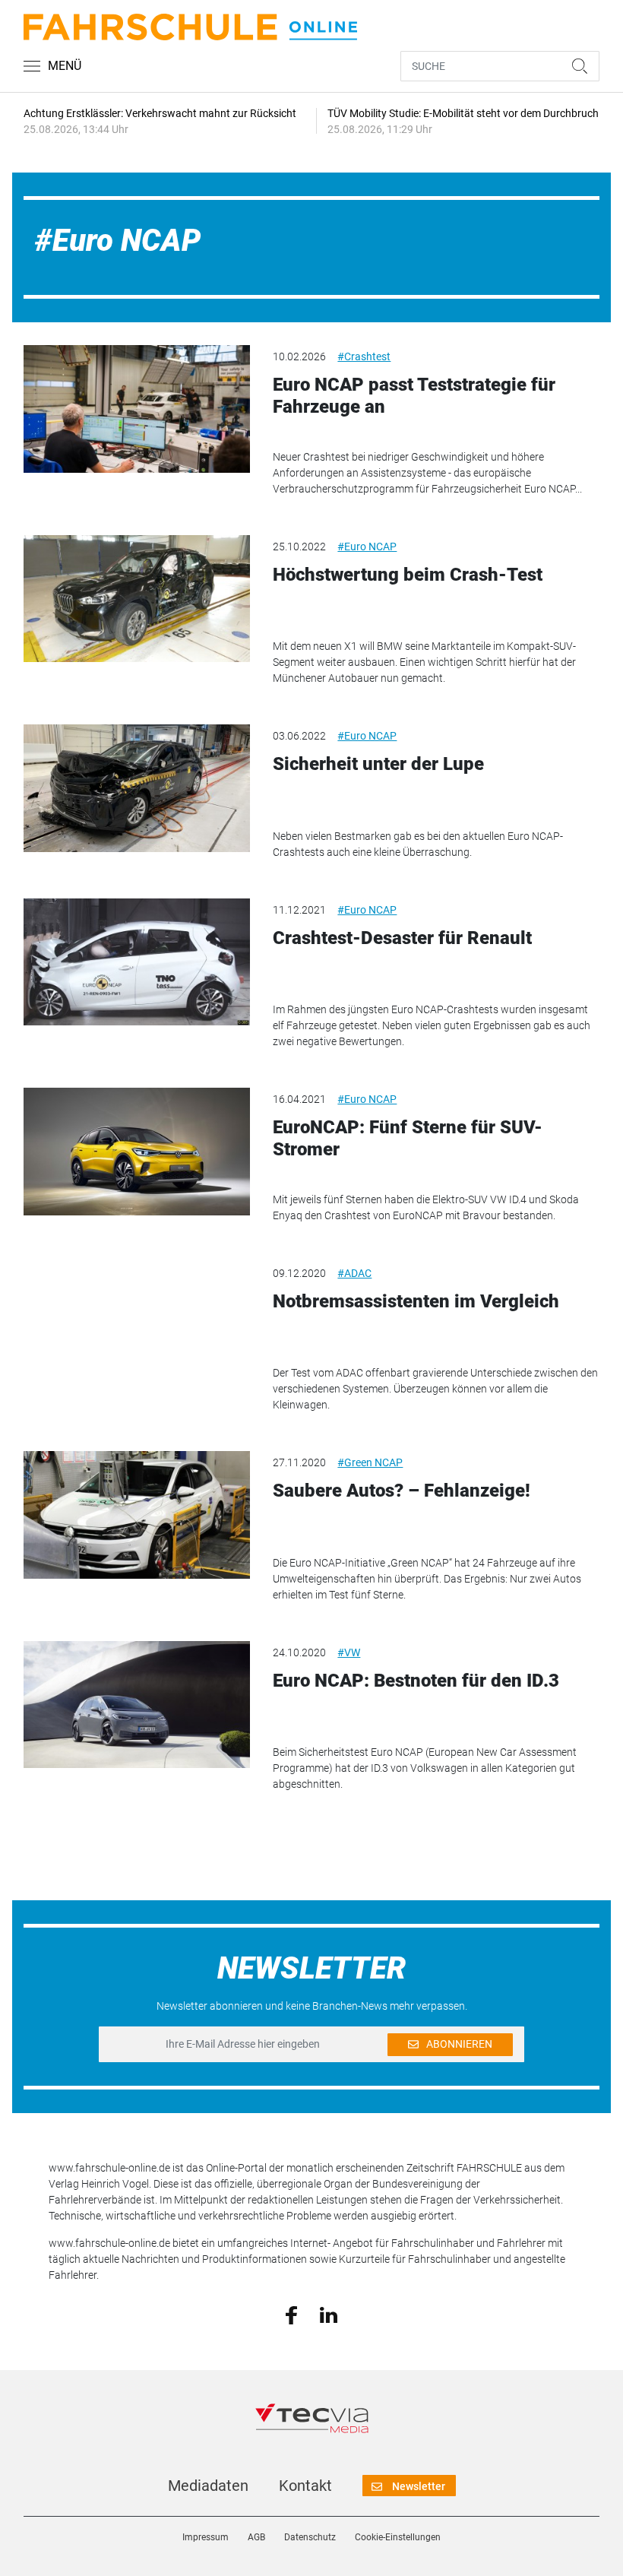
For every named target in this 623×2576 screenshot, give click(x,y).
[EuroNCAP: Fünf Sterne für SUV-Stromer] (137, 1152)
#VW (349, 1652)
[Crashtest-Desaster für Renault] (137, 962)
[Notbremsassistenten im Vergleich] (137, 1326)
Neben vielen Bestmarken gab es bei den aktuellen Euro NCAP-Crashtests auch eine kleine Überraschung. (418, 844)
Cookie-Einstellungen (398, 2537)
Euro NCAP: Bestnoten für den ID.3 (416, 1681)
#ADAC (354, 1273)
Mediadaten (208, 2486)
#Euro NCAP (367, 547)
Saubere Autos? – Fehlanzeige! (402, 1491)
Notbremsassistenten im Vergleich (416, 1301)
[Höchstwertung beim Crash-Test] (137, 599)
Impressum (206, 2537)
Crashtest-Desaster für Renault (402, 938)
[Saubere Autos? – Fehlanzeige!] (137, 1515)
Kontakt (305, 2486)
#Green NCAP (370, 1462)
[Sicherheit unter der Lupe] (137, 788)
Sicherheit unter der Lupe (378, 764)
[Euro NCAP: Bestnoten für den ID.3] (137, 1705)
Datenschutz (310, 2537)
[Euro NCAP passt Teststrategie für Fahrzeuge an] (137, 409)
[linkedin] (329, 2314)
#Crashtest (364, 356)
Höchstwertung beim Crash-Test (408, 575)
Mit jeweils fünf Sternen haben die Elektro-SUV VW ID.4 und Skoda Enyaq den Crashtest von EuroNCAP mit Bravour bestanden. (426, 1207)
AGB (256, 2537)
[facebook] (291, 2315)
